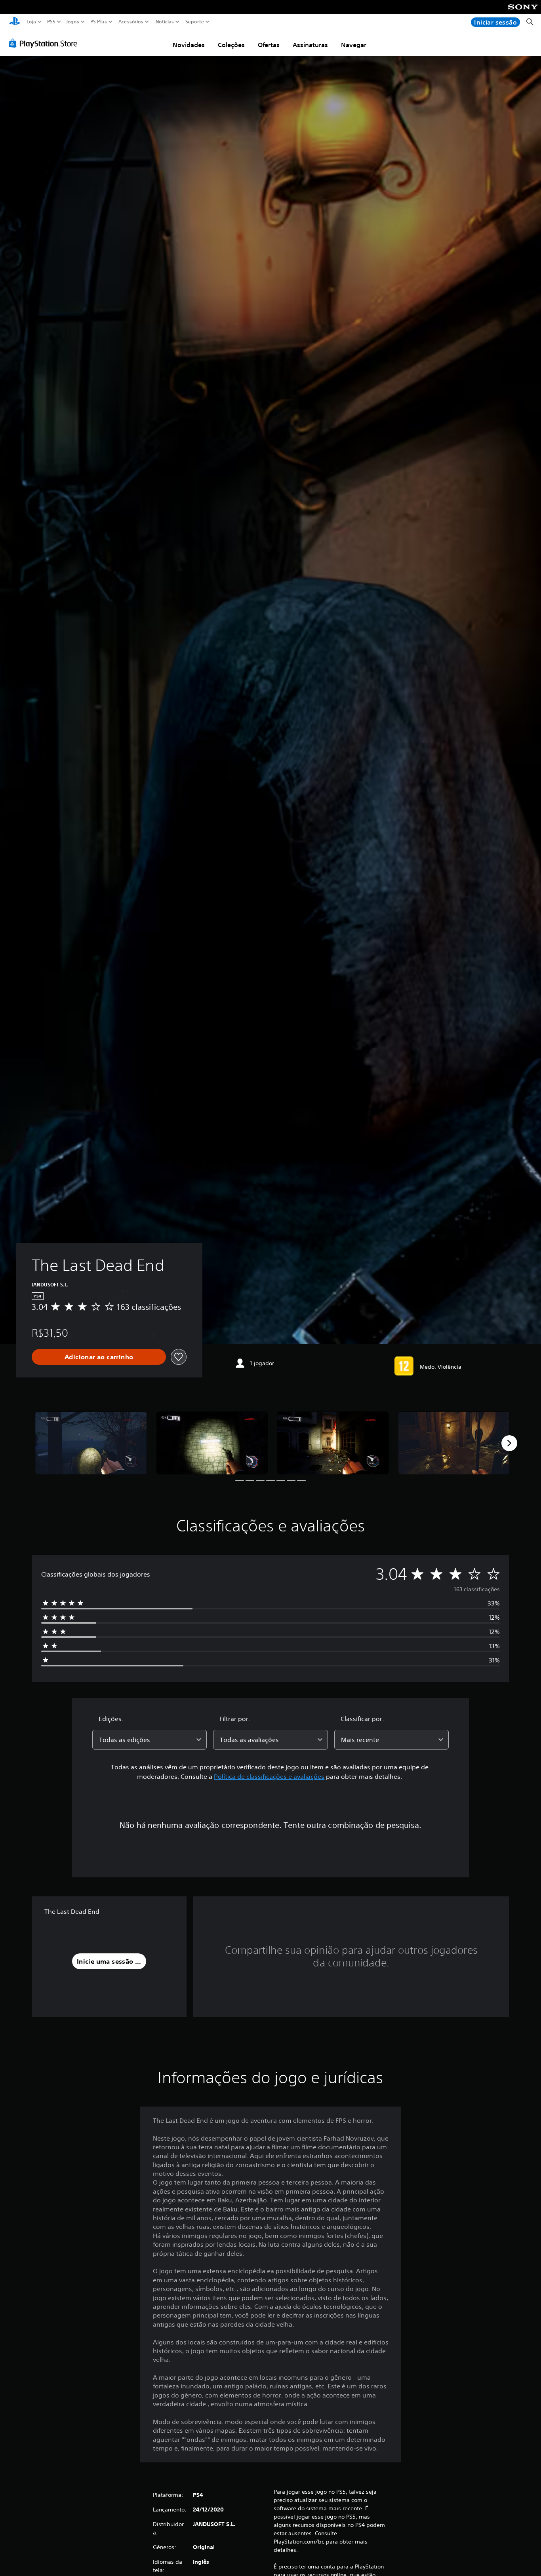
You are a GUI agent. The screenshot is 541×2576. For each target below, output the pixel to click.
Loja (31, 22)
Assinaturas (310, 45)
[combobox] (150, 1740)
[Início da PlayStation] (15, 22)
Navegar (354, 45)
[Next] (509, 1443)
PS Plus (98, 22)
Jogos (72, 22)
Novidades (189, 45)
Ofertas (269, 45)
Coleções (231, 45)
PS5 (51, 22)
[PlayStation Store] (45, 43)
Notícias (164, 22)
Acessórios (130, 22)
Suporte (194, 22)
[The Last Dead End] (91, 1443)
